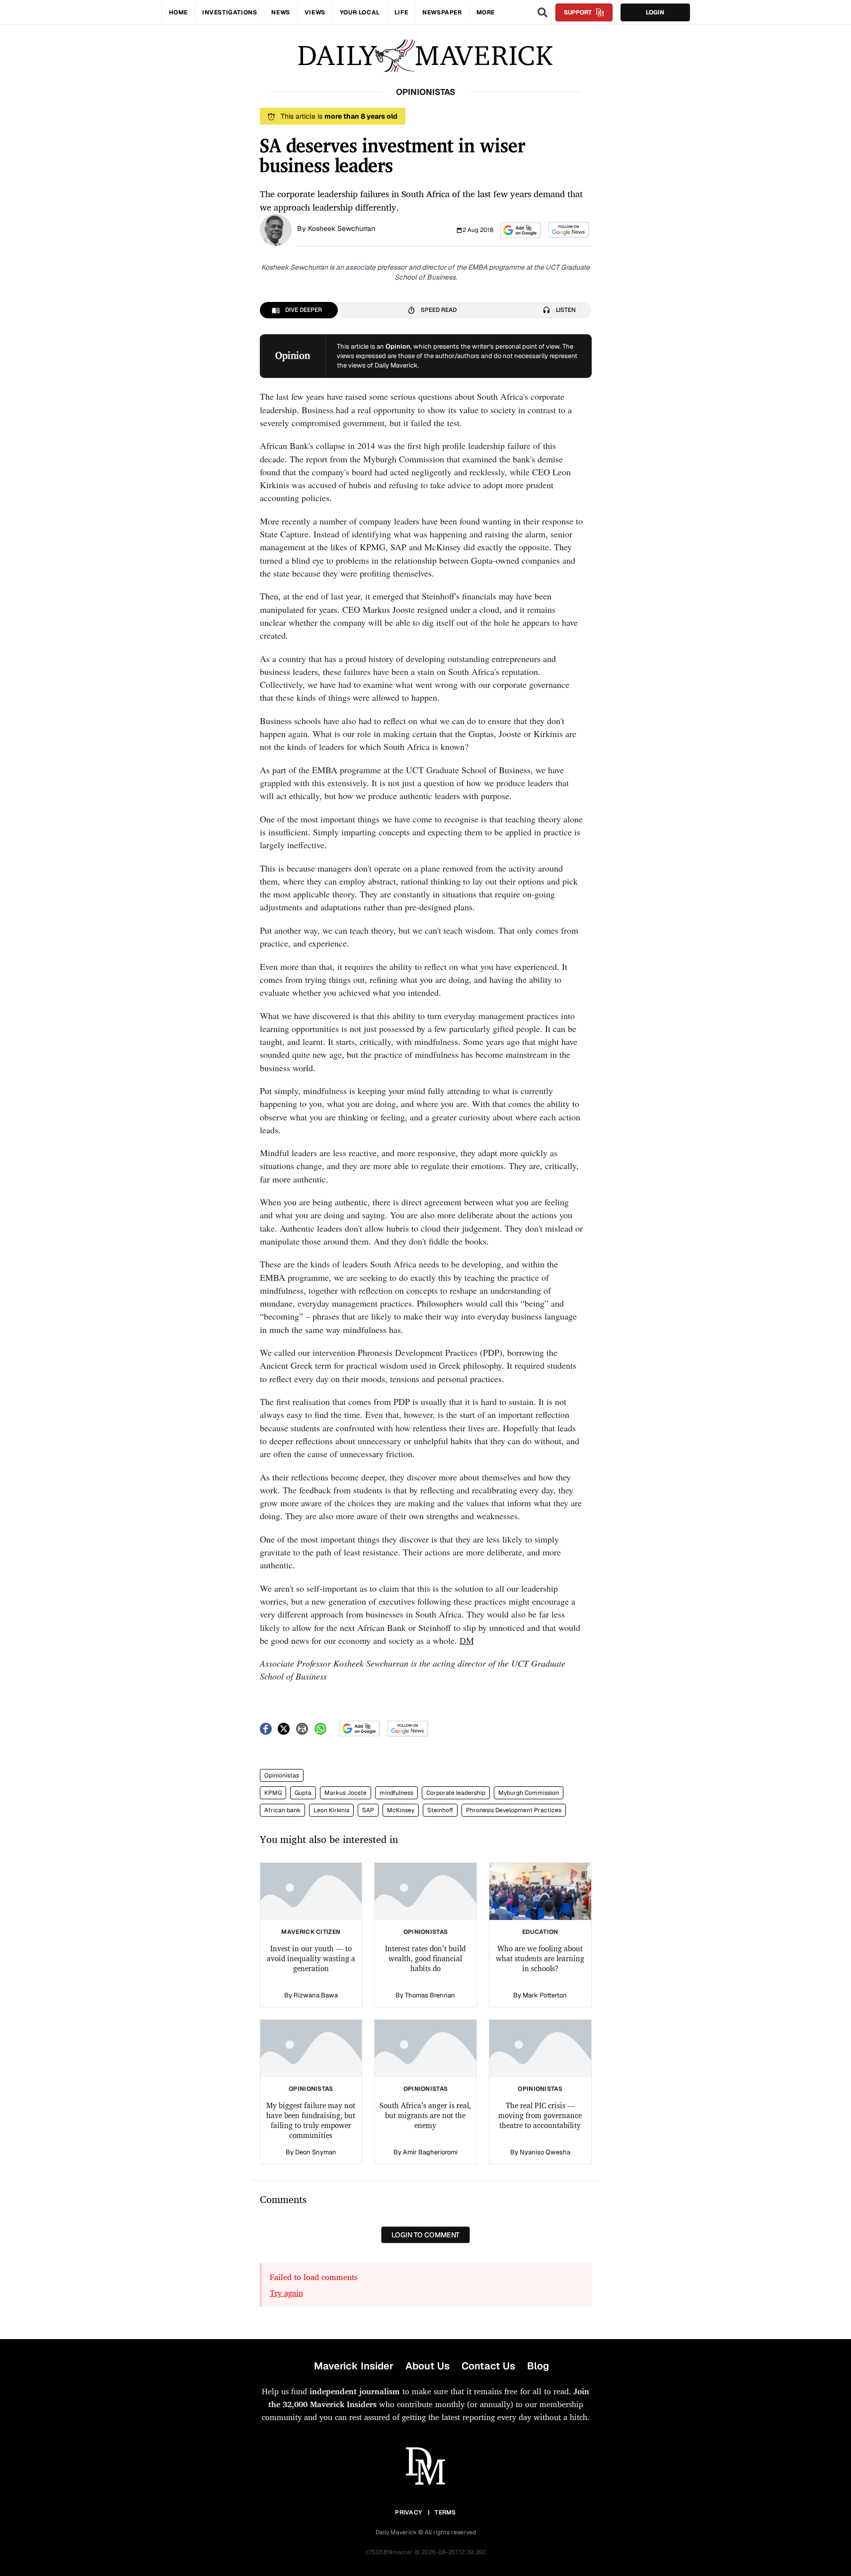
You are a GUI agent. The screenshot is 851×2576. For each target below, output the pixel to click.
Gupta (303, 1793)
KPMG (273, 1793)
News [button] (280, 12)
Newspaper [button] (442, 12)
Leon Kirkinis (331, 1810)
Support (578, 12)
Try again (286, 2293)
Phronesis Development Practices (514, 1810)
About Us (427, 2366)
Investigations (230, 12)
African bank (282, 1810)
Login (655, 12)
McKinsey (401, 1810)
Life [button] (401, 12)
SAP (368, 1810)
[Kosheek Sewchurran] (276, 229)
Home (178, 12)
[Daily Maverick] (425, 56)
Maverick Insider (354, 2366)
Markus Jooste (346, 1793)
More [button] (486, 12)
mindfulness (396, 1793)
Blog (538, 2366)
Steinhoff (440, 1810)
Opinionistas (282, 1775)
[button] (520, 230)
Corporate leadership (456, 1793)
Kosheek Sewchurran (342, 228)
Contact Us (488, 2366)
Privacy (408, 2512)
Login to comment (425, 2235)
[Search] (542, 12)
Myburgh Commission (529, 1793)
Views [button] (315, 12)
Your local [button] (360, 12)
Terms (445, 2512)
